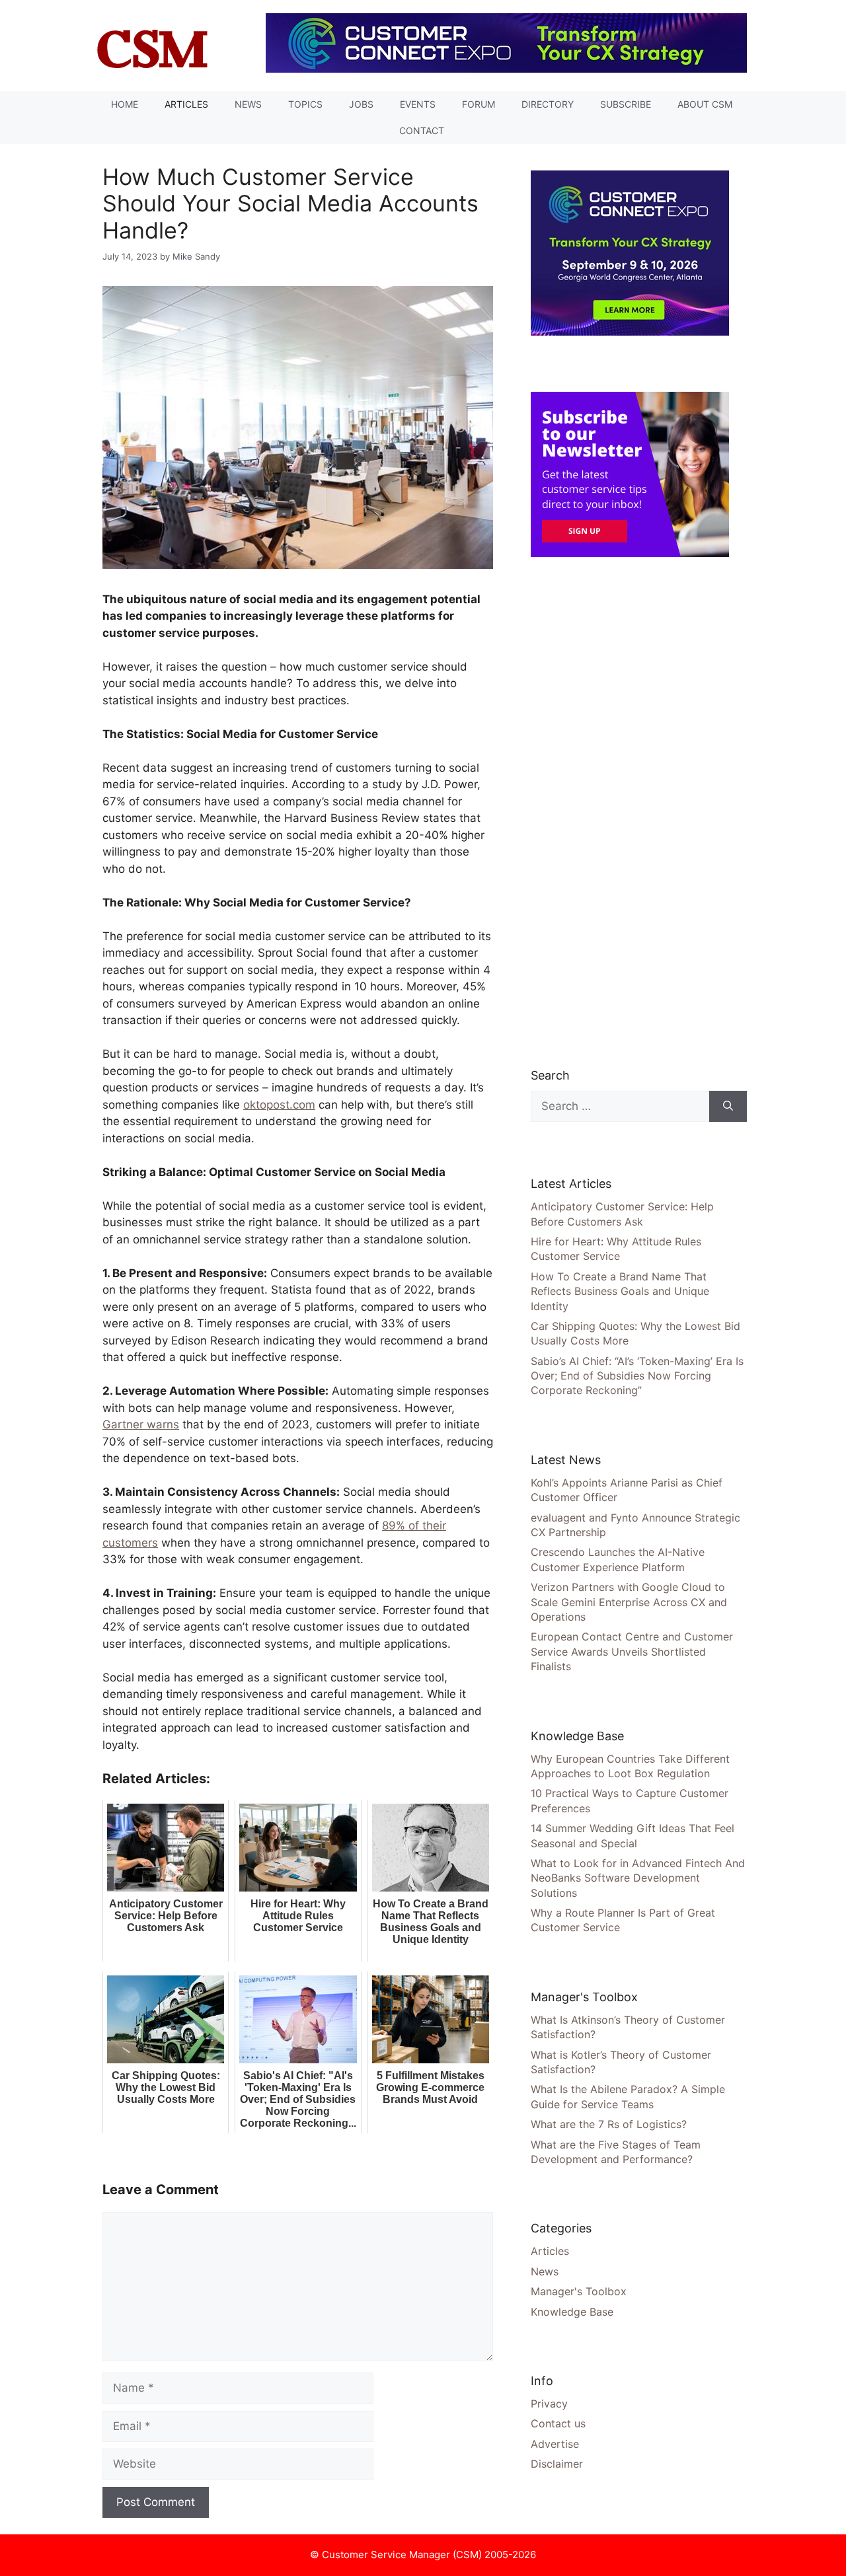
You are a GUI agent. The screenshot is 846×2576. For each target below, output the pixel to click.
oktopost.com (279, 1105)
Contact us (558, 2423)
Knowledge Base (572, 2312)
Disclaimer (557, 2464)
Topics (305, 104)
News (248, 104)
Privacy (549, 2404)
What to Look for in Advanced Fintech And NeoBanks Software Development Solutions (638, 1878)
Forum (479, 104)
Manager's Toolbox (579, 2291)
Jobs (361, 104)
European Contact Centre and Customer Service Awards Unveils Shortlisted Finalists (632, 1651)
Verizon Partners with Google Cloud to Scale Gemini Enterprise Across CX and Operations (629, 1602)
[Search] (728, 1107)
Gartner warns (141, 1424)
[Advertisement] (630, 811)
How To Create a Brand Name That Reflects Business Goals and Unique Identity (620, 1291)
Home (125, 104)
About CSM (705, 104)
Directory (548, 104)
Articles (186, 104)
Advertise (555, 2444)
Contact (422, 130)
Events (418, 104)
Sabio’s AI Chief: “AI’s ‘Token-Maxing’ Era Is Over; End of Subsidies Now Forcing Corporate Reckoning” (637, 1376)
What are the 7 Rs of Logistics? (609, 2124)
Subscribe (626, 104)
